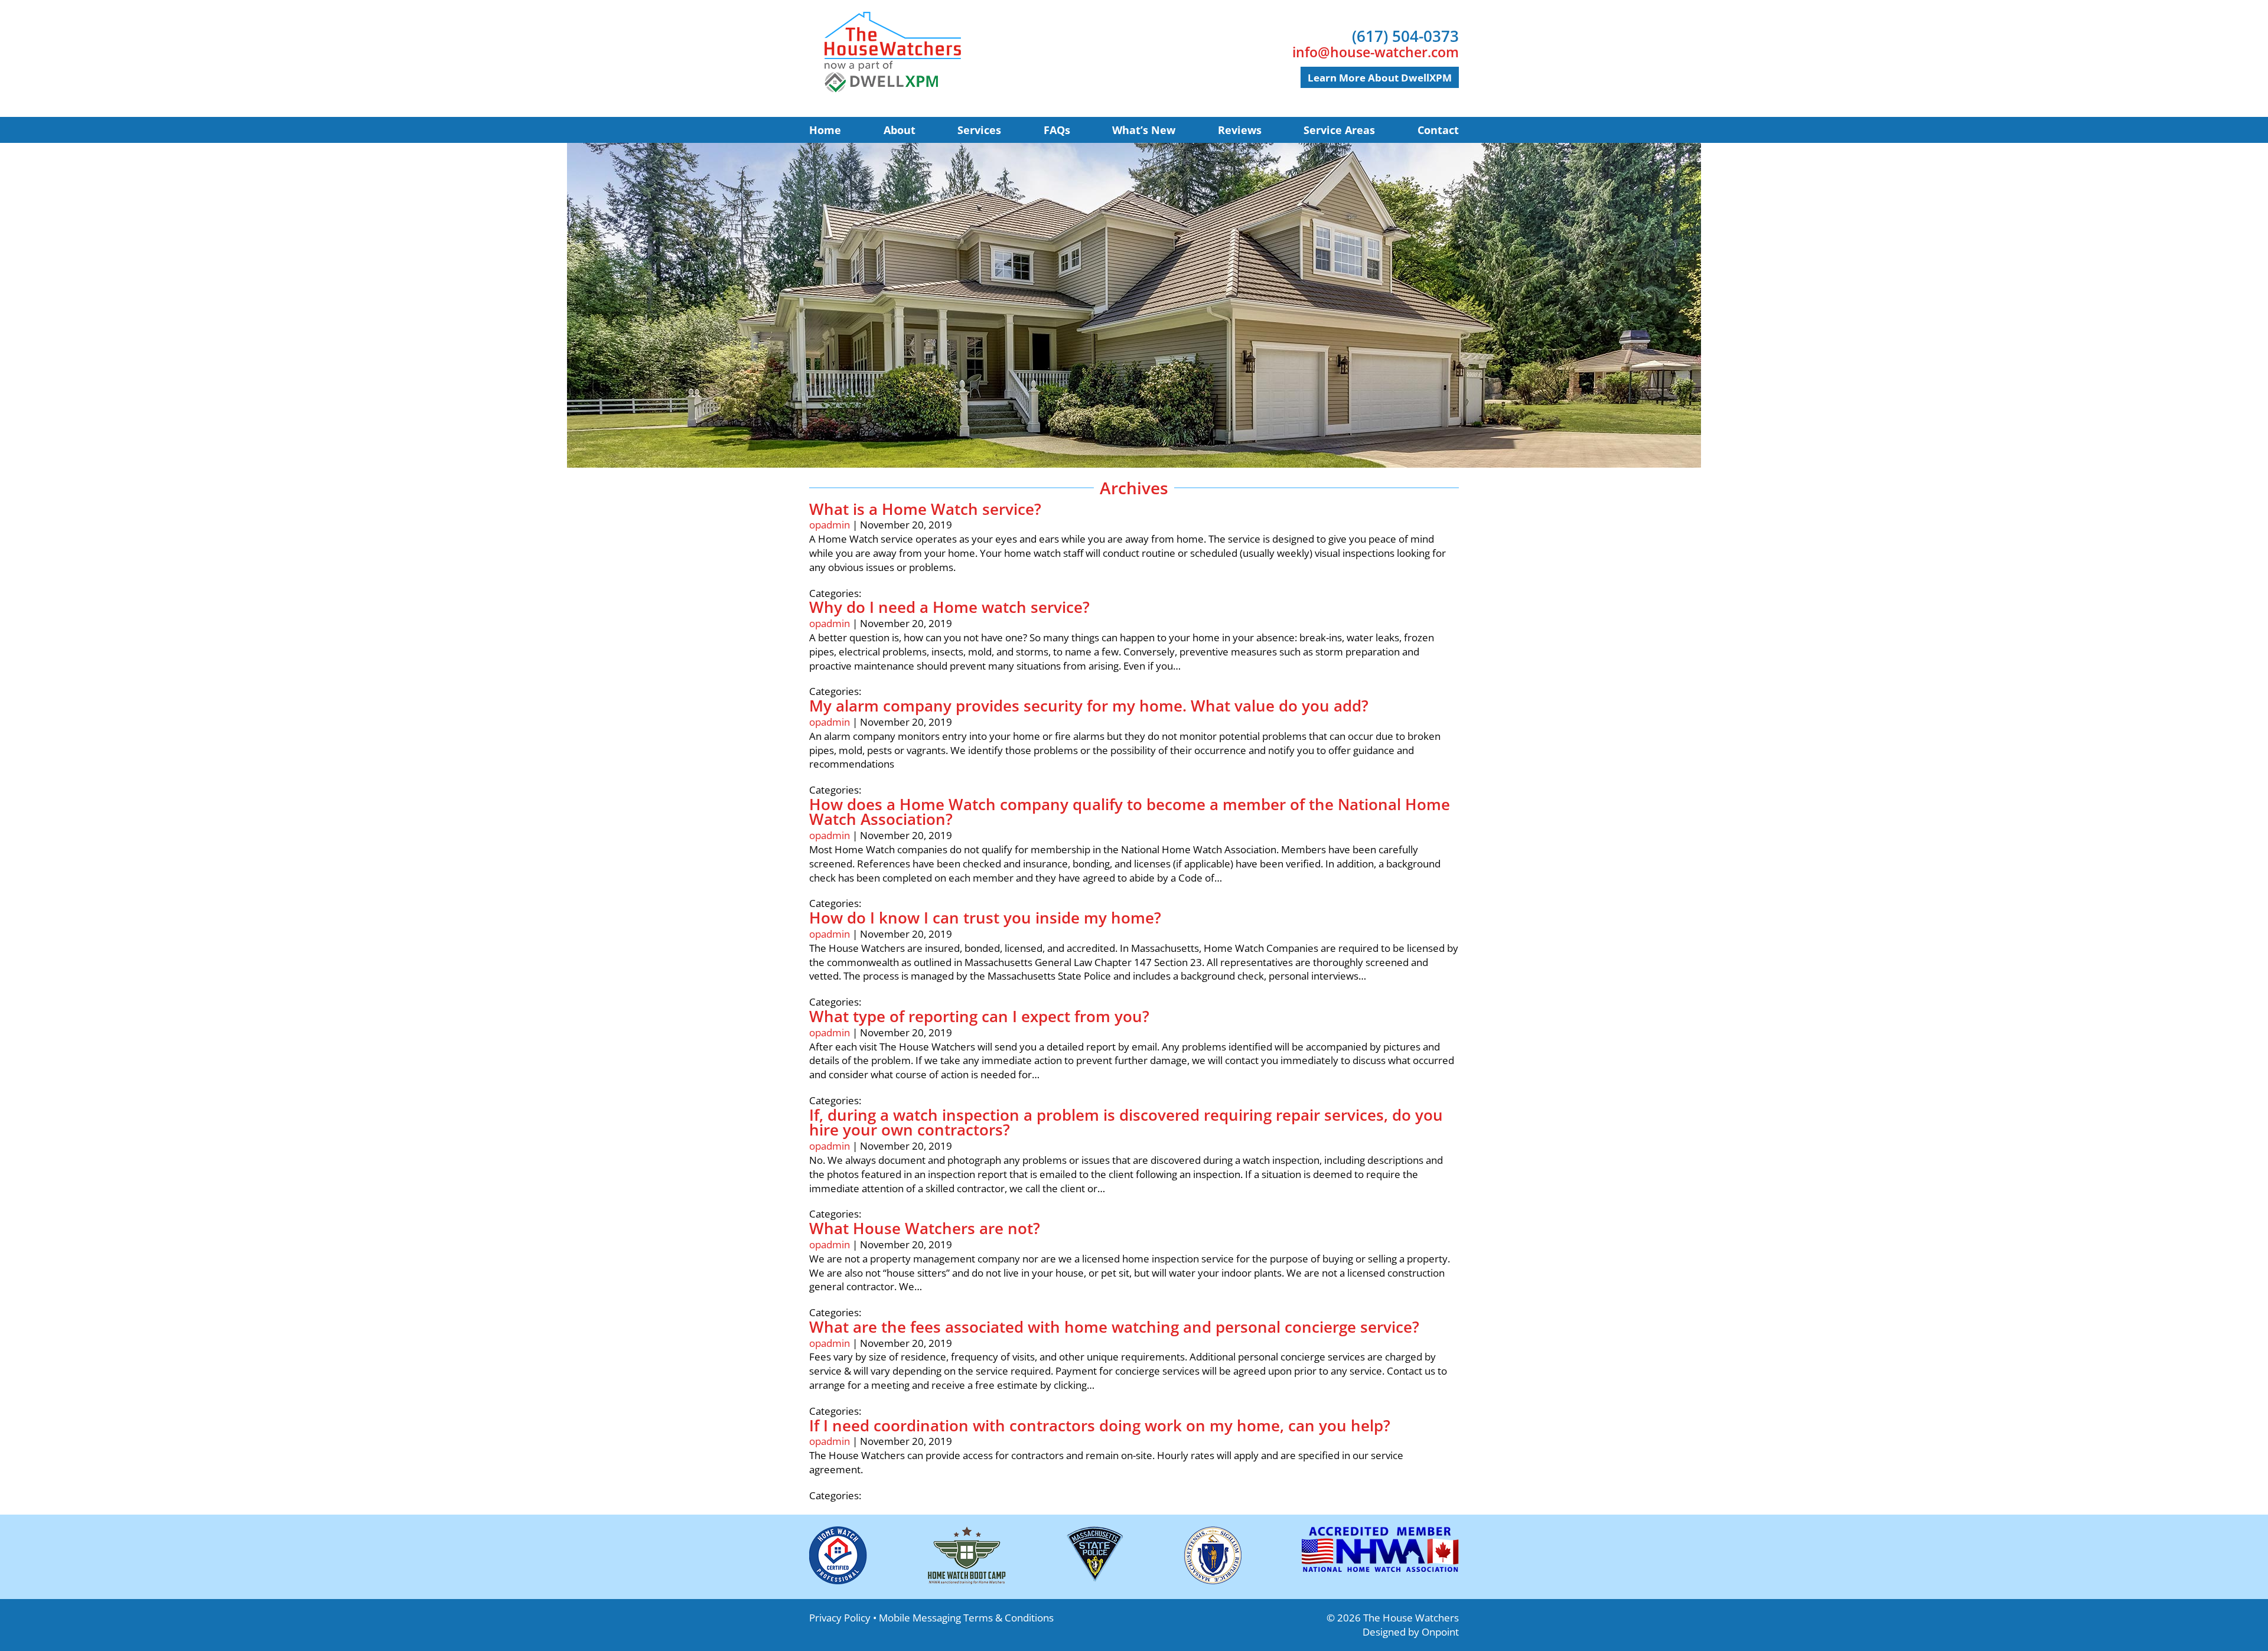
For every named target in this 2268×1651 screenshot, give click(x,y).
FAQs (1057, 130)
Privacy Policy (840, 1618)
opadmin (830, 525)
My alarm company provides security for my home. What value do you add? (1089, 706)
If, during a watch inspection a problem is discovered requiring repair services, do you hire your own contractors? (1126, 1123)
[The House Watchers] (892, 52)
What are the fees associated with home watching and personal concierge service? (1114, 1327)
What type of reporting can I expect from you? (979, 1016)
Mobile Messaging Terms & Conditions (966, 1618)
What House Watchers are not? (925, 1228)
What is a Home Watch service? (925, 509)
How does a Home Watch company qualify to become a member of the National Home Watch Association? (1130, 812)
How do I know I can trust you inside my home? (985, 918)
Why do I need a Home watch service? (949, 607)
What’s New (1144, 130)
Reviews (1240, 130)
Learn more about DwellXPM (1380, 78)
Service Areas (1339, 130)
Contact (1438, 130)
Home (825, 130)
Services (979, 130)
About (900, 130)
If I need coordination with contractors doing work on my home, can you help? (1100, 1425)
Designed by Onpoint (1411, 1632)
